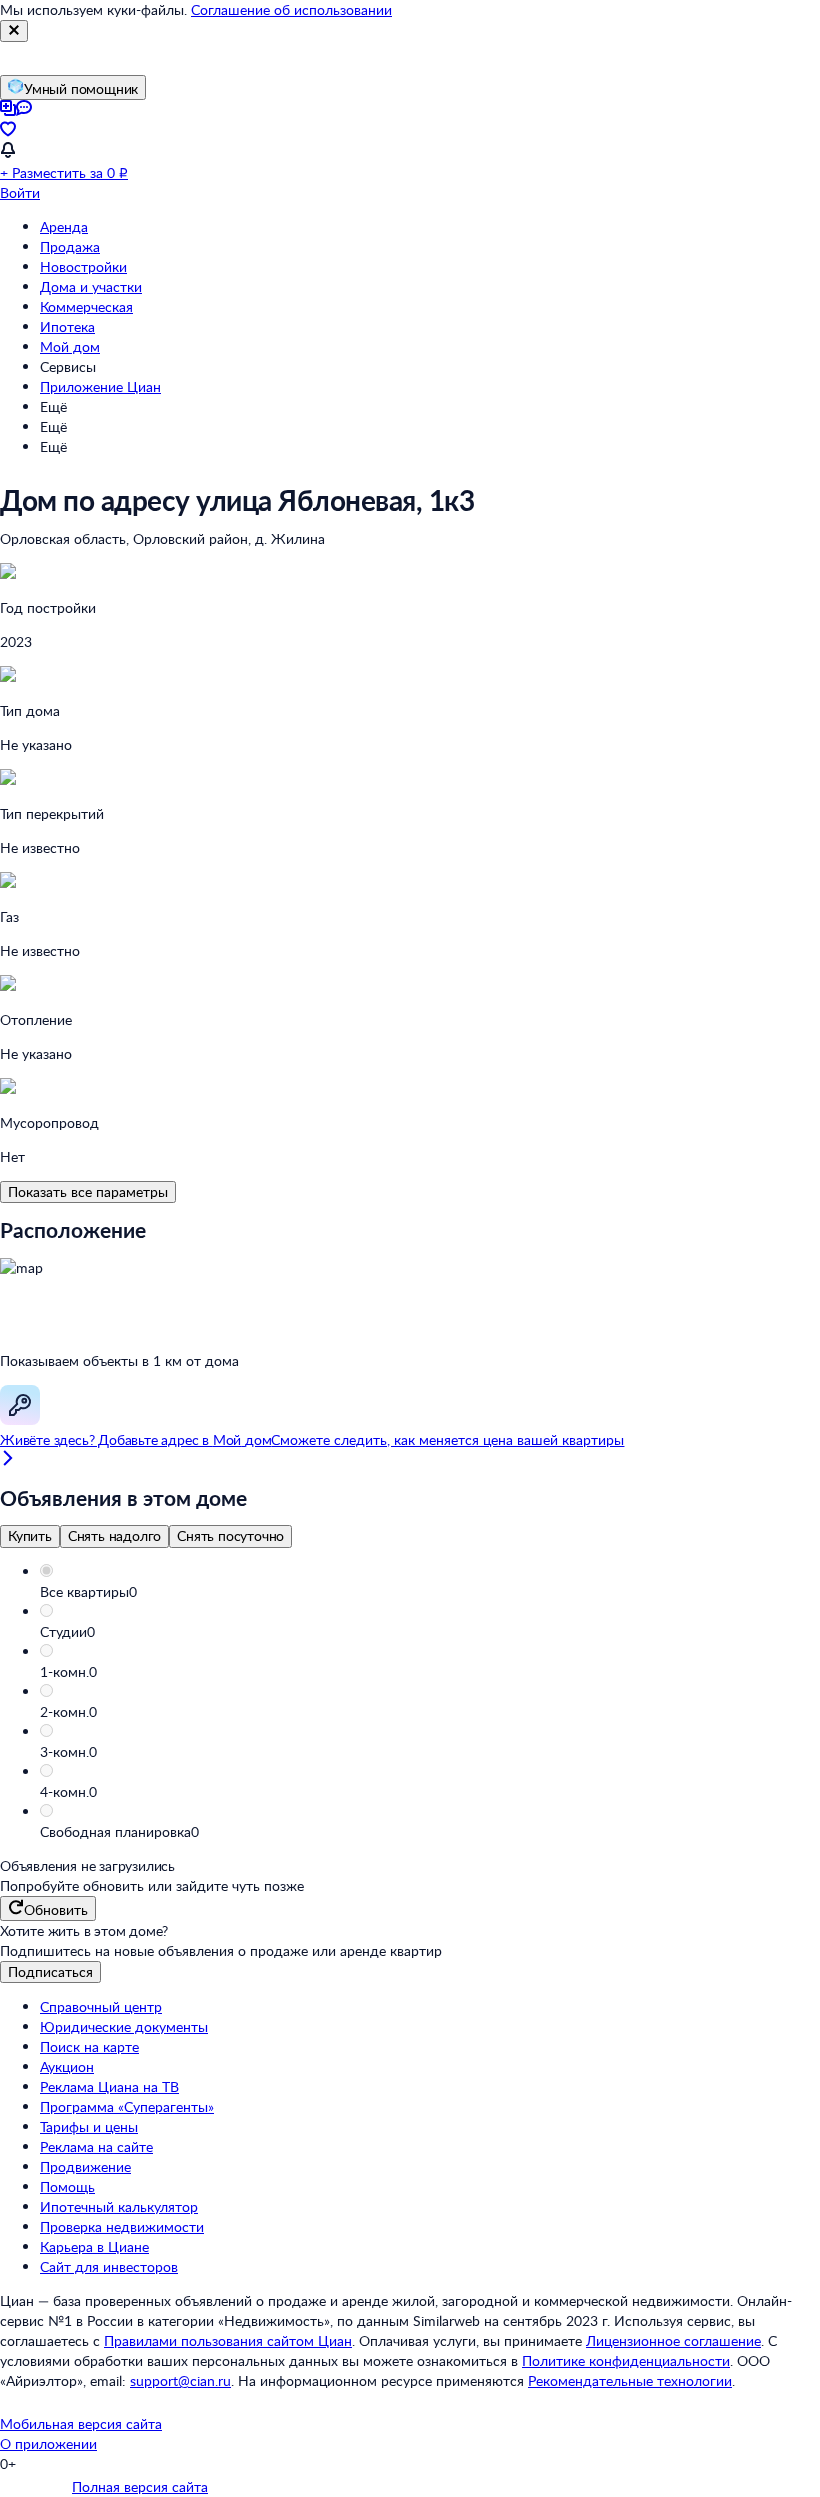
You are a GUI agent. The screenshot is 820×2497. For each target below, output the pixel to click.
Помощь (67, 2186)
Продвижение (85, 2166)
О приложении (48, 2443)
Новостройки (83, 266)
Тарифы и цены (89, 2126)
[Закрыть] (14, 31)
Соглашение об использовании (291, 9)
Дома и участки (91, 286)
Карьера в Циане (94, 2246)
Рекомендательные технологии (630, 2380)
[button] (430, 1592)
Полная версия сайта (140, 2486)
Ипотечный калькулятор (119, 2206)
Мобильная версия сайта (81, 2423)
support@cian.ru (180, 2380)
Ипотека (67, 326)
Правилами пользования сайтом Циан (228, 2340)
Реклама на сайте (96, 2146)
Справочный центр (101, 2006)
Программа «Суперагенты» (127, 2106)
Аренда (64, 226)
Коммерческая (86, 306)
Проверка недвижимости (122, 2226)
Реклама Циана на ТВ (109, 2086)
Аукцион (67, 2066)
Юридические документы (124, 2026)
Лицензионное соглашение (673, 2340)
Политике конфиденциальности (626, 2360)
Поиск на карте (89, 2046)
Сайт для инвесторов (109, 2266)
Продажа (70, 246)
